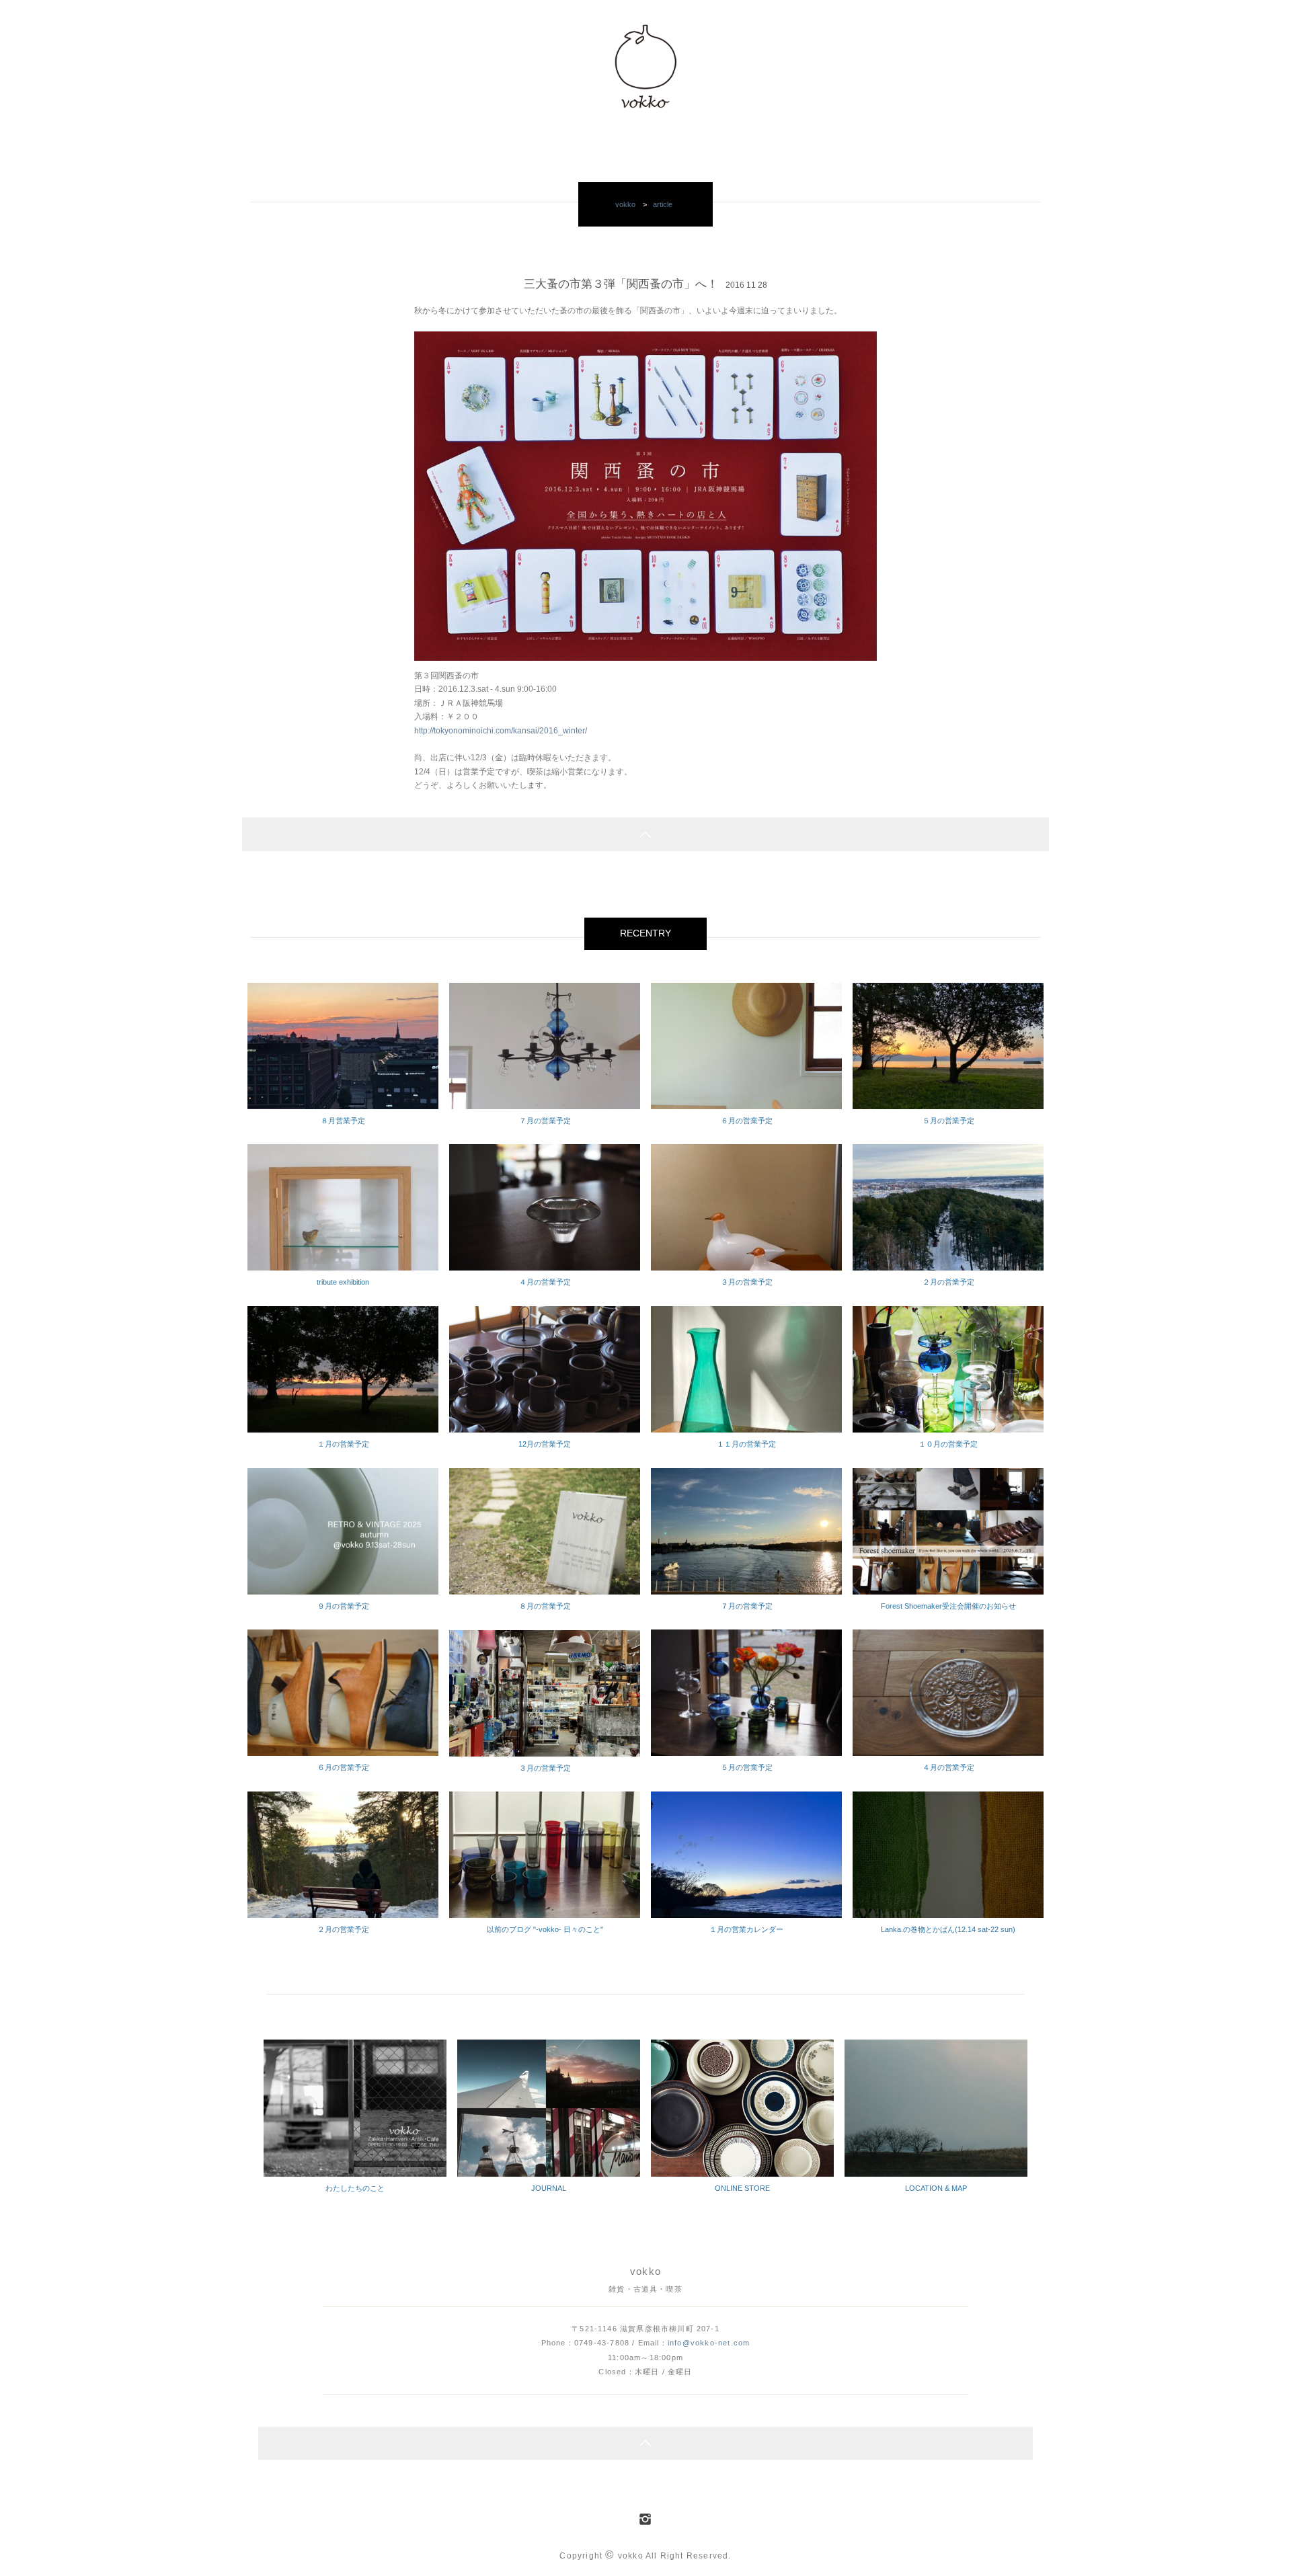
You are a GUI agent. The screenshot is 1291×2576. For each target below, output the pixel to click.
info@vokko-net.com (709, 2343)
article (663, 204)
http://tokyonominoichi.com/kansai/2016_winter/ (501, 731)
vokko (625, 204)
